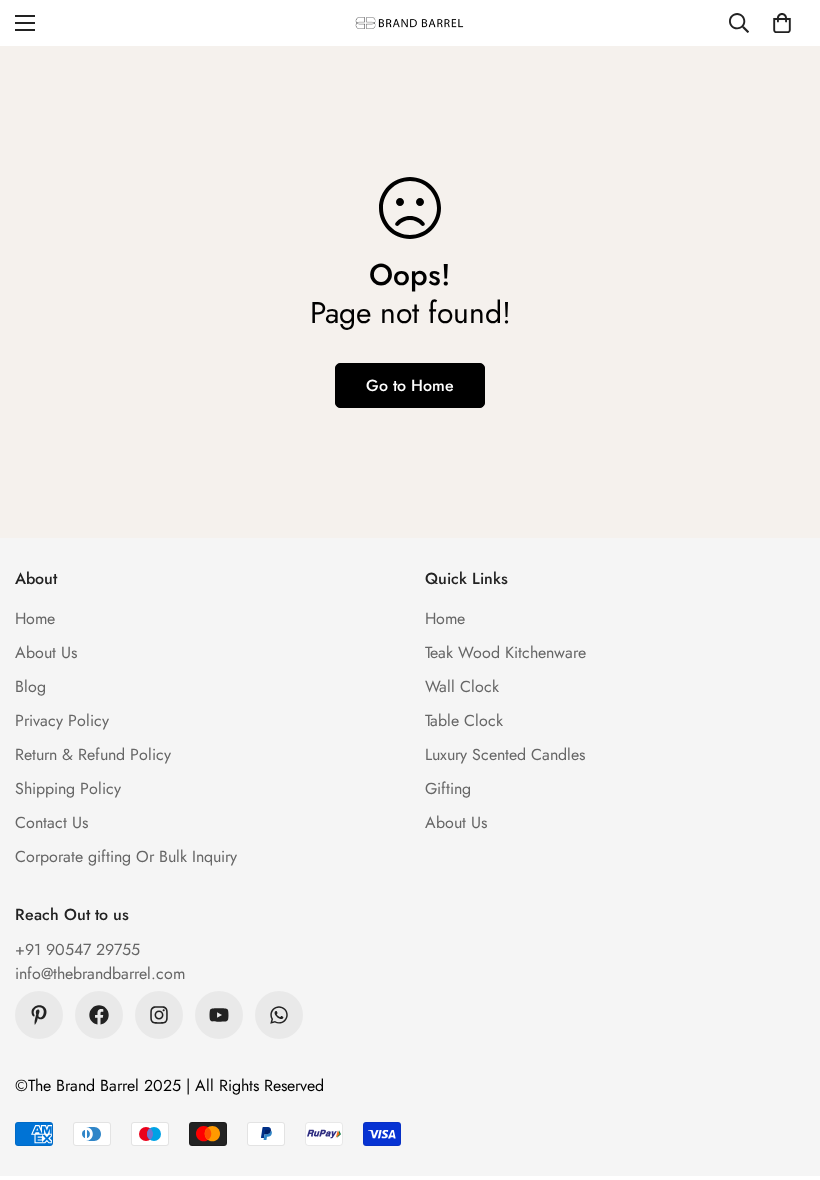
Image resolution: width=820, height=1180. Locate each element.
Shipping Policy (68, 788)
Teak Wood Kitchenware (505, 652)
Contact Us (51, 822)
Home (35, 618)
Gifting (448, 788)
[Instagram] (159, 1015)
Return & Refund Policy (93, 754)
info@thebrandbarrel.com (100, 973)
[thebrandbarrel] (410, 23)
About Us (46, 652)
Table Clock (464, 720)
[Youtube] (219, 1015)
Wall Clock (462, 686)
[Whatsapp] (279, 1015)
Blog (30, 686)
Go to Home (410, 385)
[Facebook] (99, 1015)
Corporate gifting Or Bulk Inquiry (126, 856)
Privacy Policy (62, 720)
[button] (782, 23)
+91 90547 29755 (77, 949)
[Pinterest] (39, 1015)
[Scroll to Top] (781, 1071)
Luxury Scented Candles (505, 754)
